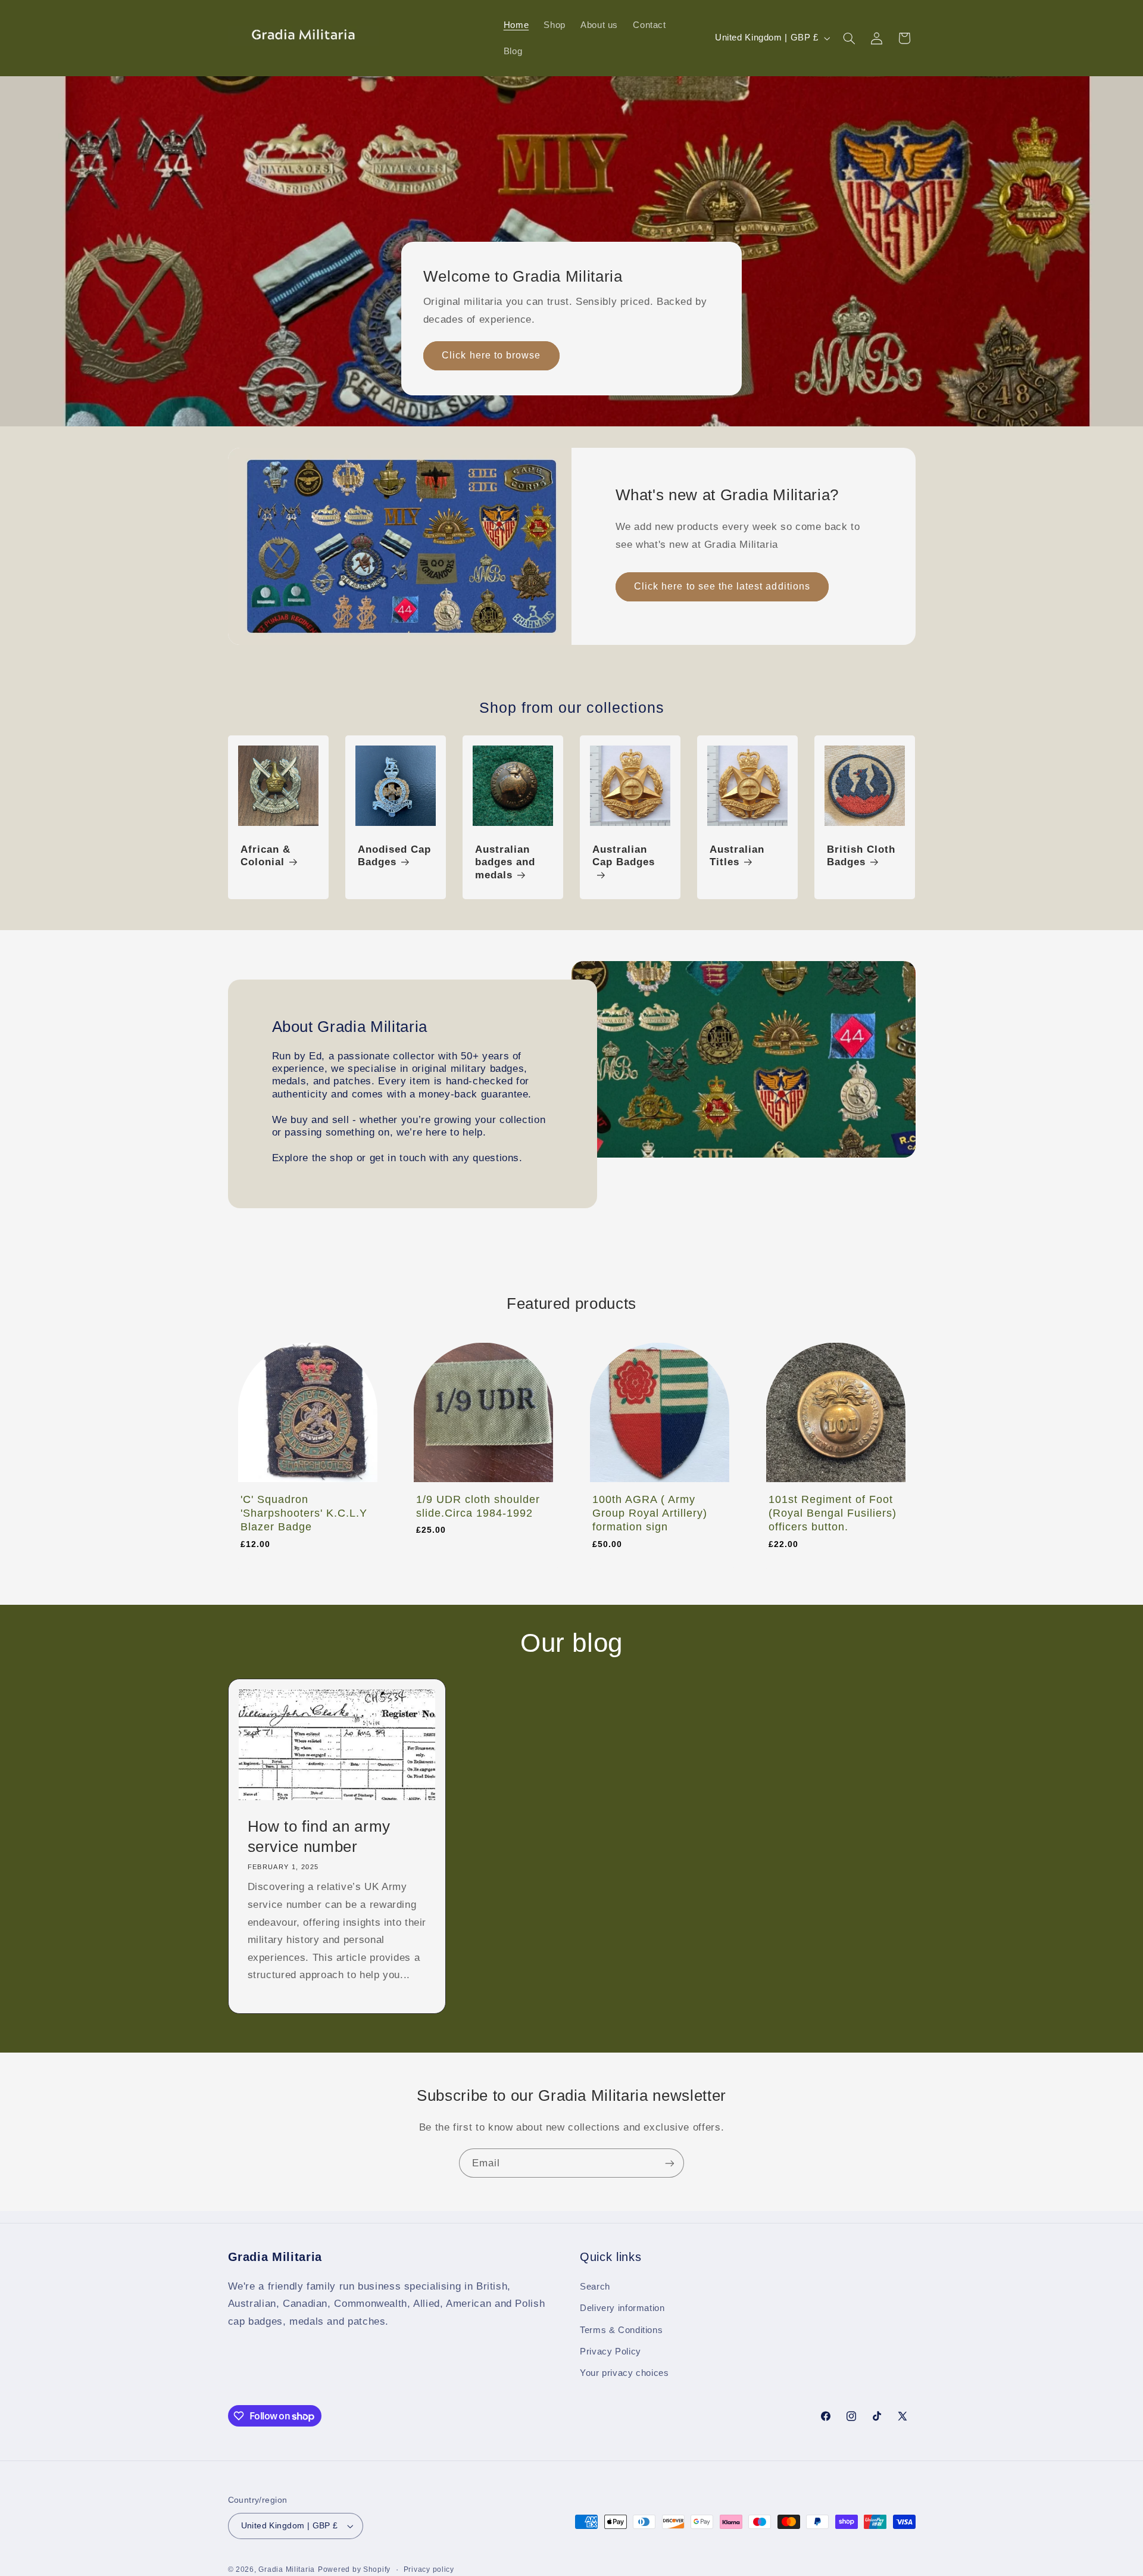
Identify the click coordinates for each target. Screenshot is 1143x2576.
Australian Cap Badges (624, 856)
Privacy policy (429, 2569)
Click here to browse (491, 355)
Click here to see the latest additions (722, 586)
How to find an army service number (319, 1836)
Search (595, 2287)
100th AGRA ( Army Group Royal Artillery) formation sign (650, 1513)
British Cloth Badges (861, 856)
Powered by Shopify (354, 2569)
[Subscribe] (670, 2163)
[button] (849, 38)
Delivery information (622, 2308)
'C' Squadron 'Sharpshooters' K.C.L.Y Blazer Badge (304, 1513)
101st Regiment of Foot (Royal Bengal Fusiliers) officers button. (833, 1513)
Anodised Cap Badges (394, 856)
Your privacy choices (624, 2374)
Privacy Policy (610, 2352)
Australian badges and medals (505, 863)
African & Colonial (266, 856)
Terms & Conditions (621, 2330)
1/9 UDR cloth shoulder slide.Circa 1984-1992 (478, 1506)
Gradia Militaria (287, 2569)
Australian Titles (737, 856)
